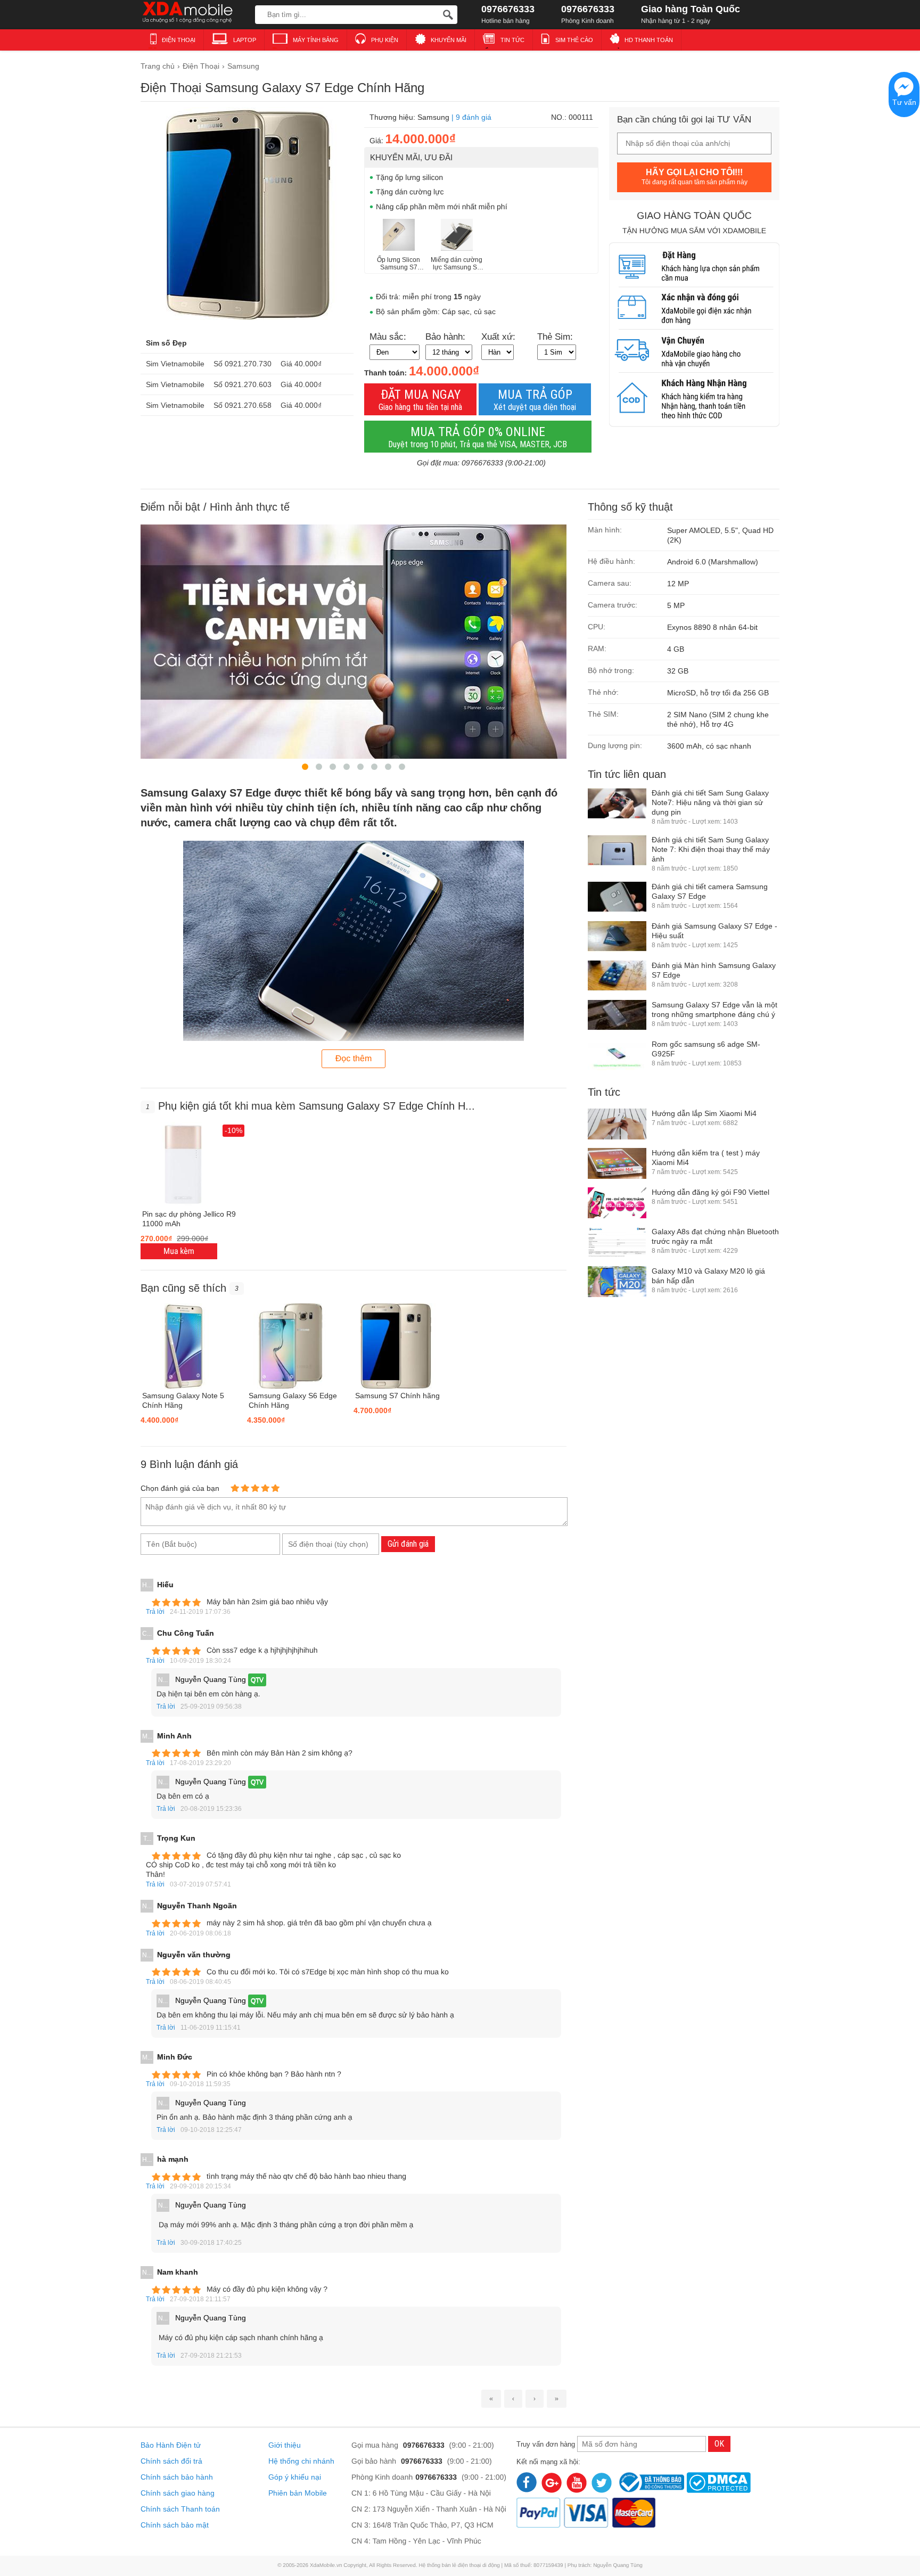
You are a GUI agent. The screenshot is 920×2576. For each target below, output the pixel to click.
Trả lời (155, 1612)
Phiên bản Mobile (298, 2493)
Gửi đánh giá (408, 1544)
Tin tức (604, 1092)
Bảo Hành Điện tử (171, 2445)
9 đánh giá (474, 117)
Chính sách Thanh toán (180, 2509)
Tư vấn (904, 102)
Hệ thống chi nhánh (301, 2461)
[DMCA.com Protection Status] (718, 2481)
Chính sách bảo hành (177, 2477)
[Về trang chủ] (195, 13)
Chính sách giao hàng (178, 2493)
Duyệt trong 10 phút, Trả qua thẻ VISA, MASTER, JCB (478, 437)
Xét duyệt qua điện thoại (535, 400)
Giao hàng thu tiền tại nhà (420, 400)
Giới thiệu (285, 2445)
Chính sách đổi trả (171, 2461)
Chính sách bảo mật (175, 2525)
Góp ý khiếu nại (295, 2477)
